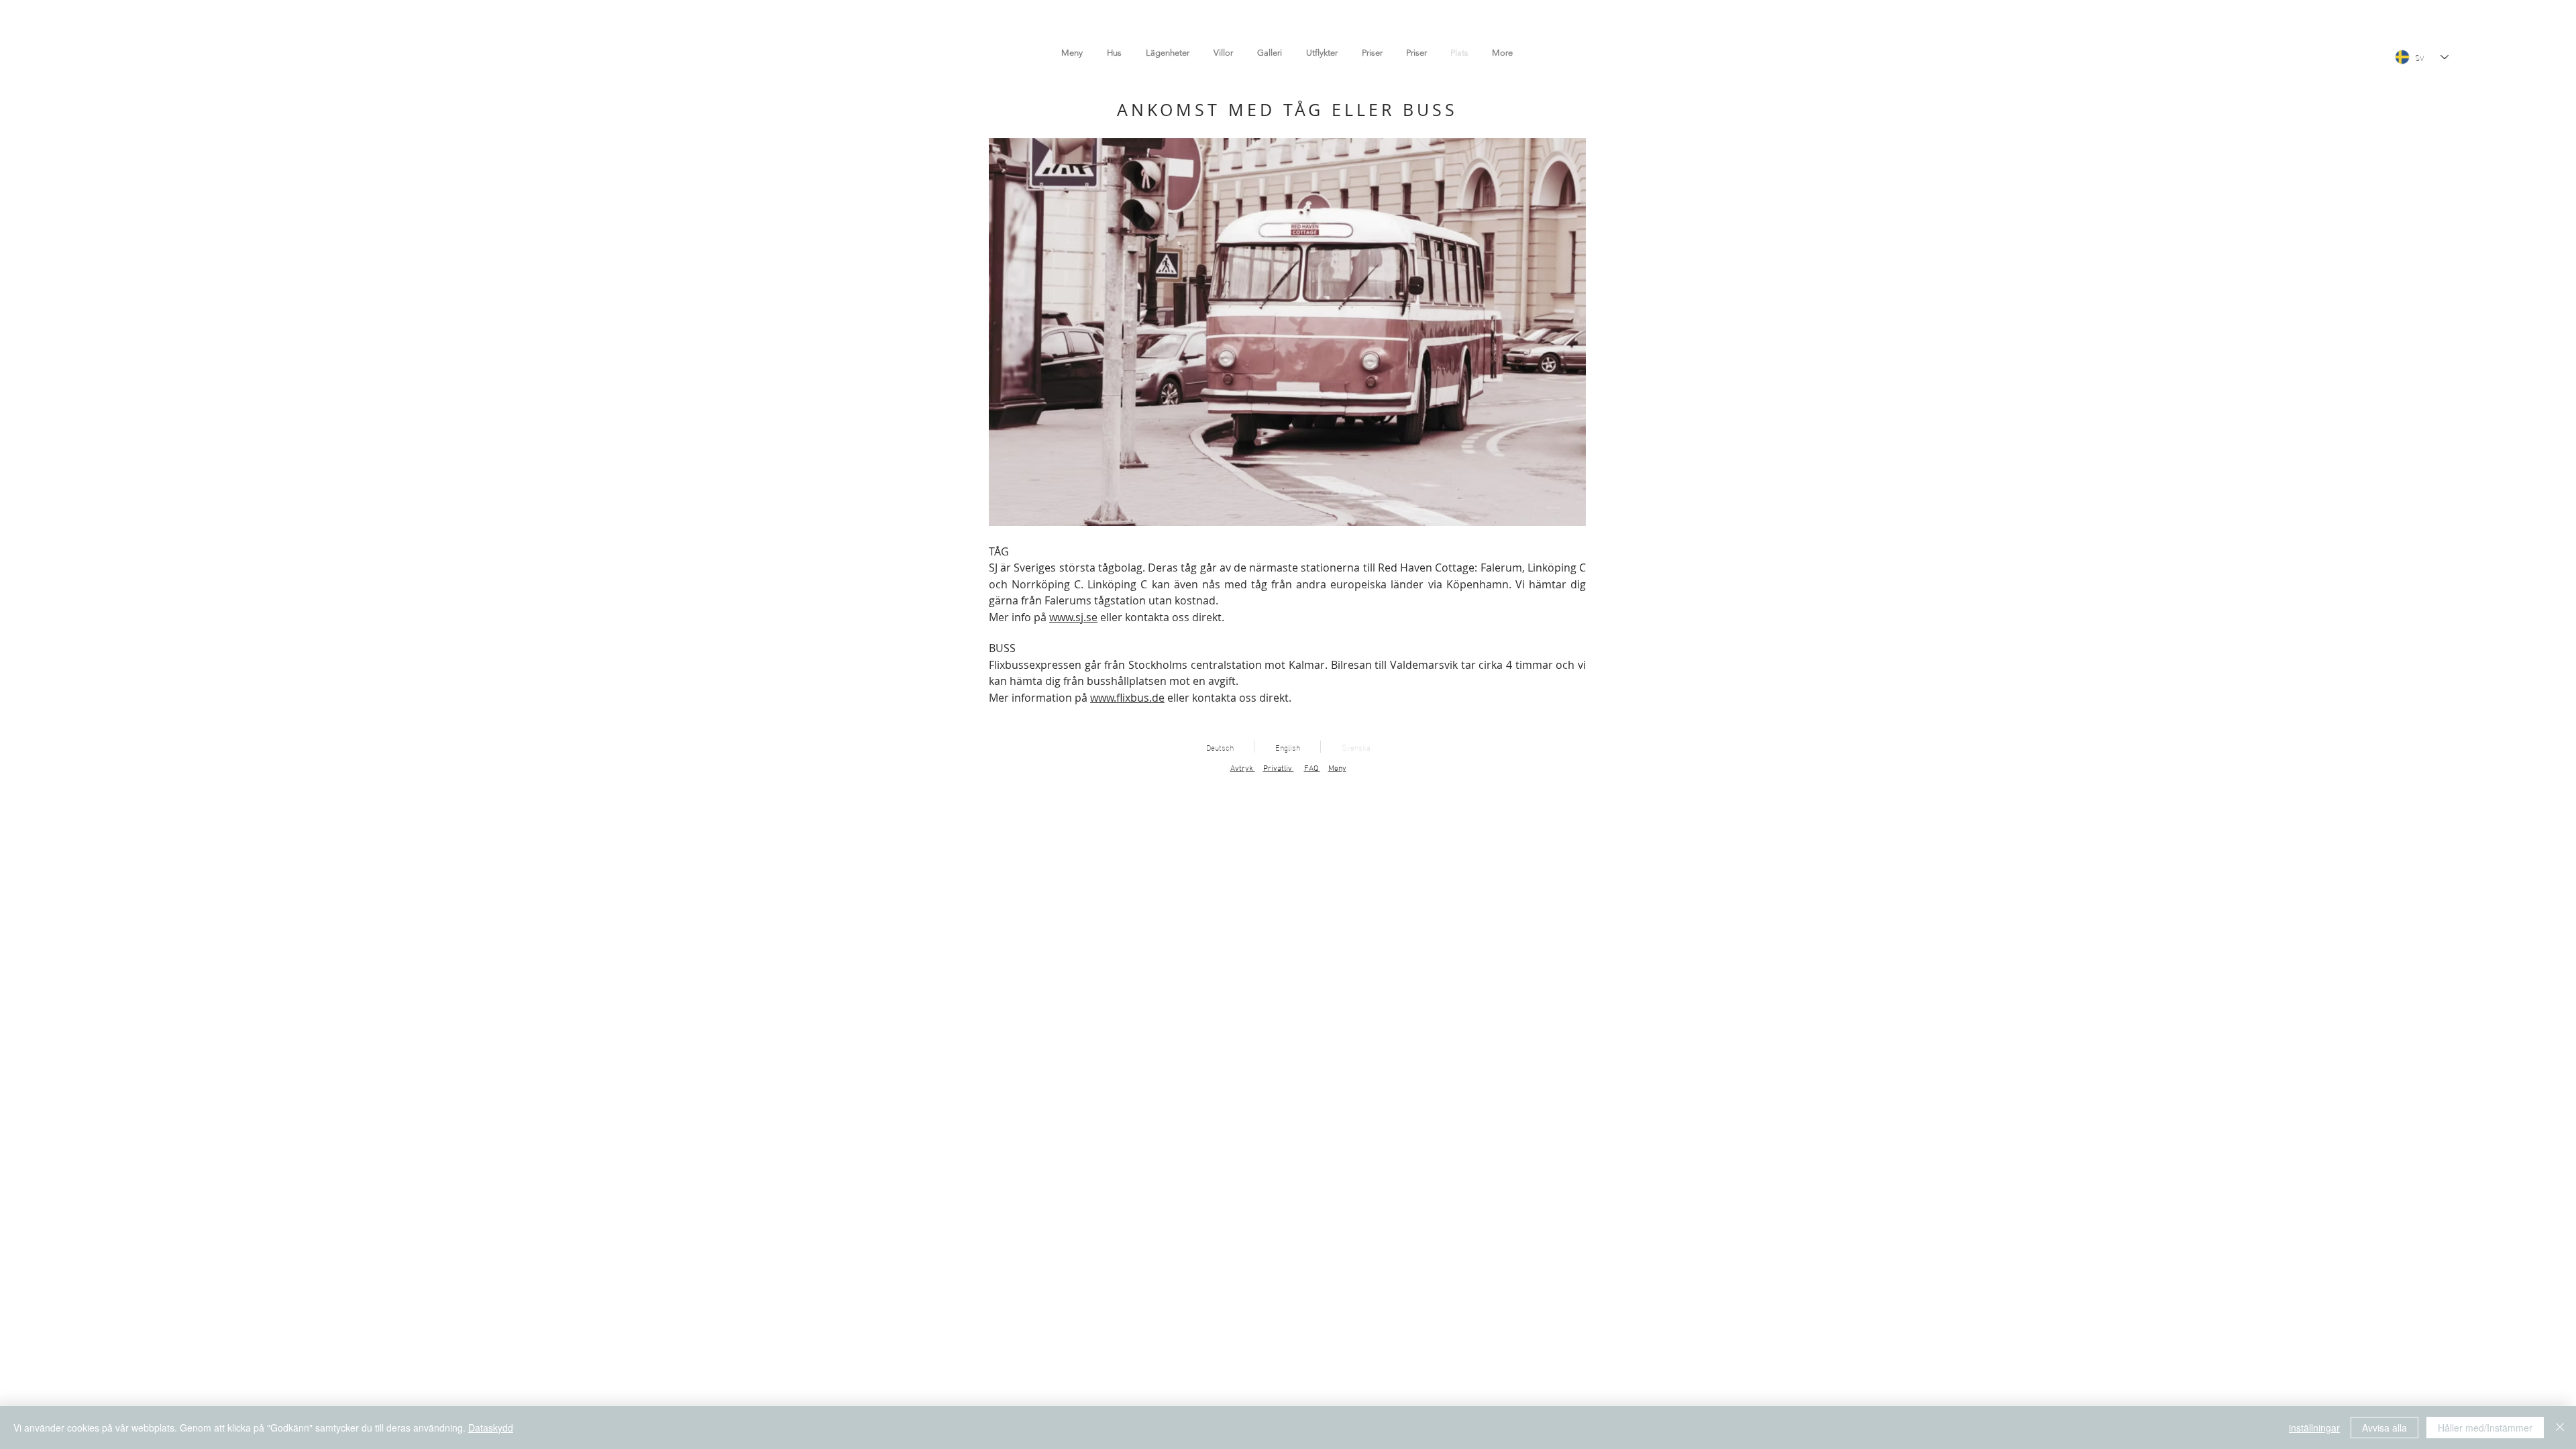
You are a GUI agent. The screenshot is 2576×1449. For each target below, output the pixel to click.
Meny (1337, 769)
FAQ (1312, 769)
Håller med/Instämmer (2485, 1428)
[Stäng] (2560, 1428)
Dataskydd (491, 1428)
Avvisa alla (2384, 1428)
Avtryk (1243, 769)
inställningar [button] (2314, 1428)
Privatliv (1279, 769)
